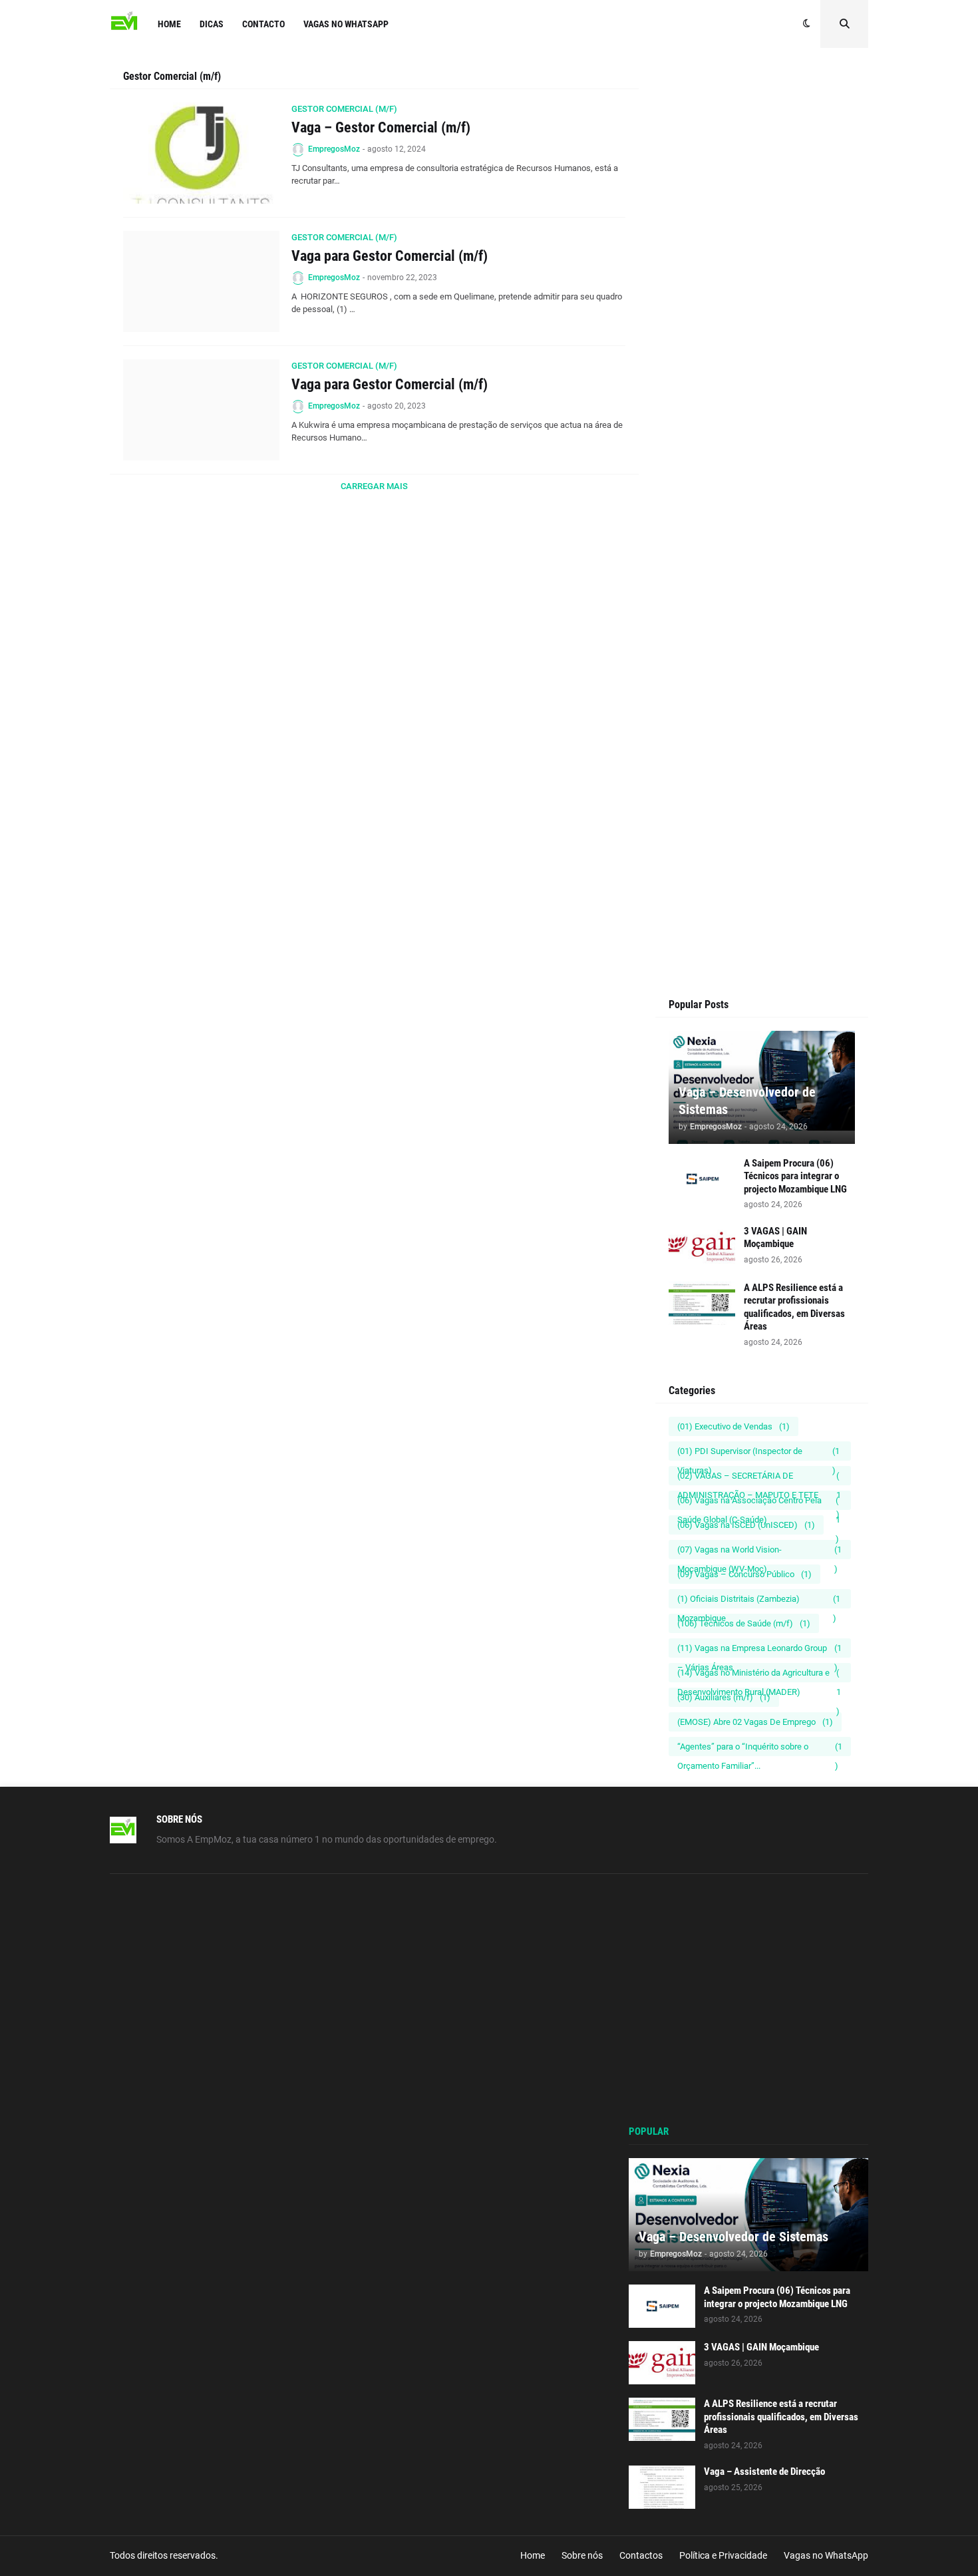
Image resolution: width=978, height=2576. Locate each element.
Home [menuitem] (169, 24)
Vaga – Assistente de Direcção (764, 2472)
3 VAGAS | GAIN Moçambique (775, 1238)
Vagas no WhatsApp (826, 2555)
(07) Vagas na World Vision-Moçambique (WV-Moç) (759, 1552)
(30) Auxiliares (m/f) (724, 1697)
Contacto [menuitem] (263, 24)
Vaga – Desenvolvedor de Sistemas (747, 1101)
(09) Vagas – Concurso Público (744, 1574)
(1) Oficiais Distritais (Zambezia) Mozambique (759, 1601)
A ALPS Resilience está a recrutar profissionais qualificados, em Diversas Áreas (794, 1307)
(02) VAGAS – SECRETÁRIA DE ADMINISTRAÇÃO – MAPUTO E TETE (759, 1478)
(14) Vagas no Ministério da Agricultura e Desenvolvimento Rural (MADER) (759, 1675)
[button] (807, 24)
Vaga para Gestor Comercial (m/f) (390, 256)
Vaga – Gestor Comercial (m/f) (381, 127)
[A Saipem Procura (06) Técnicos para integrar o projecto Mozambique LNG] (702, 1179)
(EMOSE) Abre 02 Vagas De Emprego (755, 1722)
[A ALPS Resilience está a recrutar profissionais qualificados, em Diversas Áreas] (702, 1303)
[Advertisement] (762, 321)
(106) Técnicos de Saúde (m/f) (744, 1623)
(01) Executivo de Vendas (733, 1426)
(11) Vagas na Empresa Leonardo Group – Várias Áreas (759, 1650)
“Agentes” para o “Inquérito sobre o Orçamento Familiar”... (760, 1749)
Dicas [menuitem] (212, 24)
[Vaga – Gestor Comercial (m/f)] (201, 153)
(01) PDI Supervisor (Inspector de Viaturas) (758, 1453)
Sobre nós (582, 2555)
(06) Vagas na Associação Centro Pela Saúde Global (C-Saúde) (759, 1503)
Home (533, 2555)
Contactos (641, 2555)
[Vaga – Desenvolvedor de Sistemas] (748, 2215)
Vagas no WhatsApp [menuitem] (346, 24)
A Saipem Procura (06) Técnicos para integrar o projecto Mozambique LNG (795, 1176)
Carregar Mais (374, 486)
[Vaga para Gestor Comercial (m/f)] (201, 281)
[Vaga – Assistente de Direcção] (662, 2487)
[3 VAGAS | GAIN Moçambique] (702, 1247)
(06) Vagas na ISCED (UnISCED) (746, 1525)
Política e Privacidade (723, 2555)
